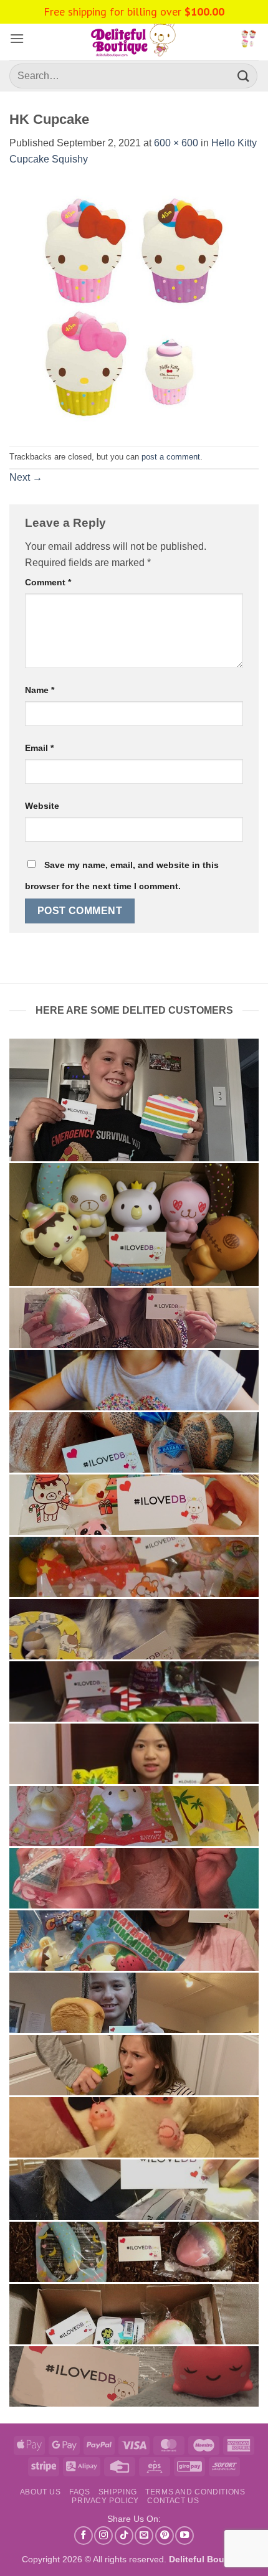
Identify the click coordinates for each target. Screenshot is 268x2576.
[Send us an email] (144, 2536)
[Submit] (244, 76)
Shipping (118, 2492)
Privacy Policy (105, 2501)
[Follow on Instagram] (103, 2536)
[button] (17, 38)
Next (26, 477)
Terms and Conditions (195, 2492)
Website (42, 806)
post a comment (171, 457)
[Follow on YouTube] (184, 2536)
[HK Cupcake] (134, 306)
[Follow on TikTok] (124, 2536)
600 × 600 (176, 143)
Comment (48, 582)
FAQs (79, 2492)
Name (40, 690)
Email (39, 748)
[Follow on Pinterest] (165, 2536)
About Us (41, 2492)
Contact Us (173, 2501)
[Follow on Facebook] (84, 2536)
